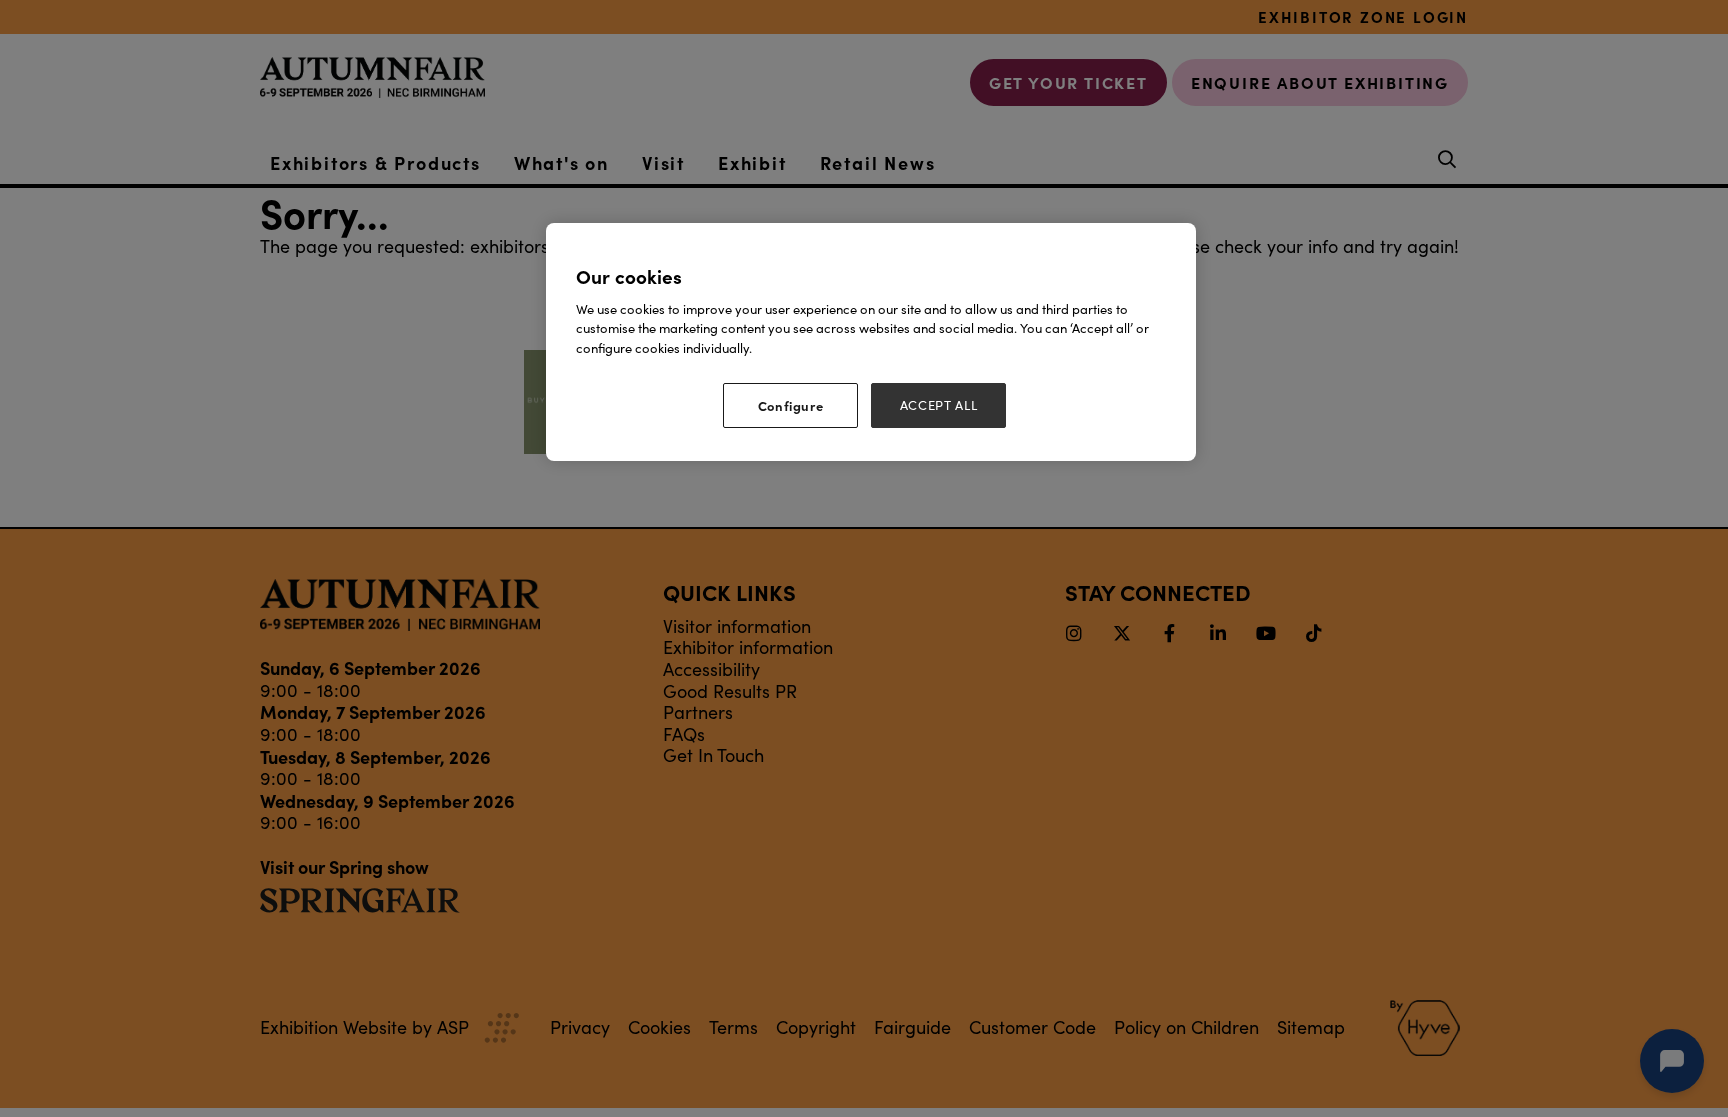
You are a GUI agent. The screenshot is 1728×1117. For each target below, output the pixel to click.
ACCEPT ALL (939, 405)
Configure (791, 405)
